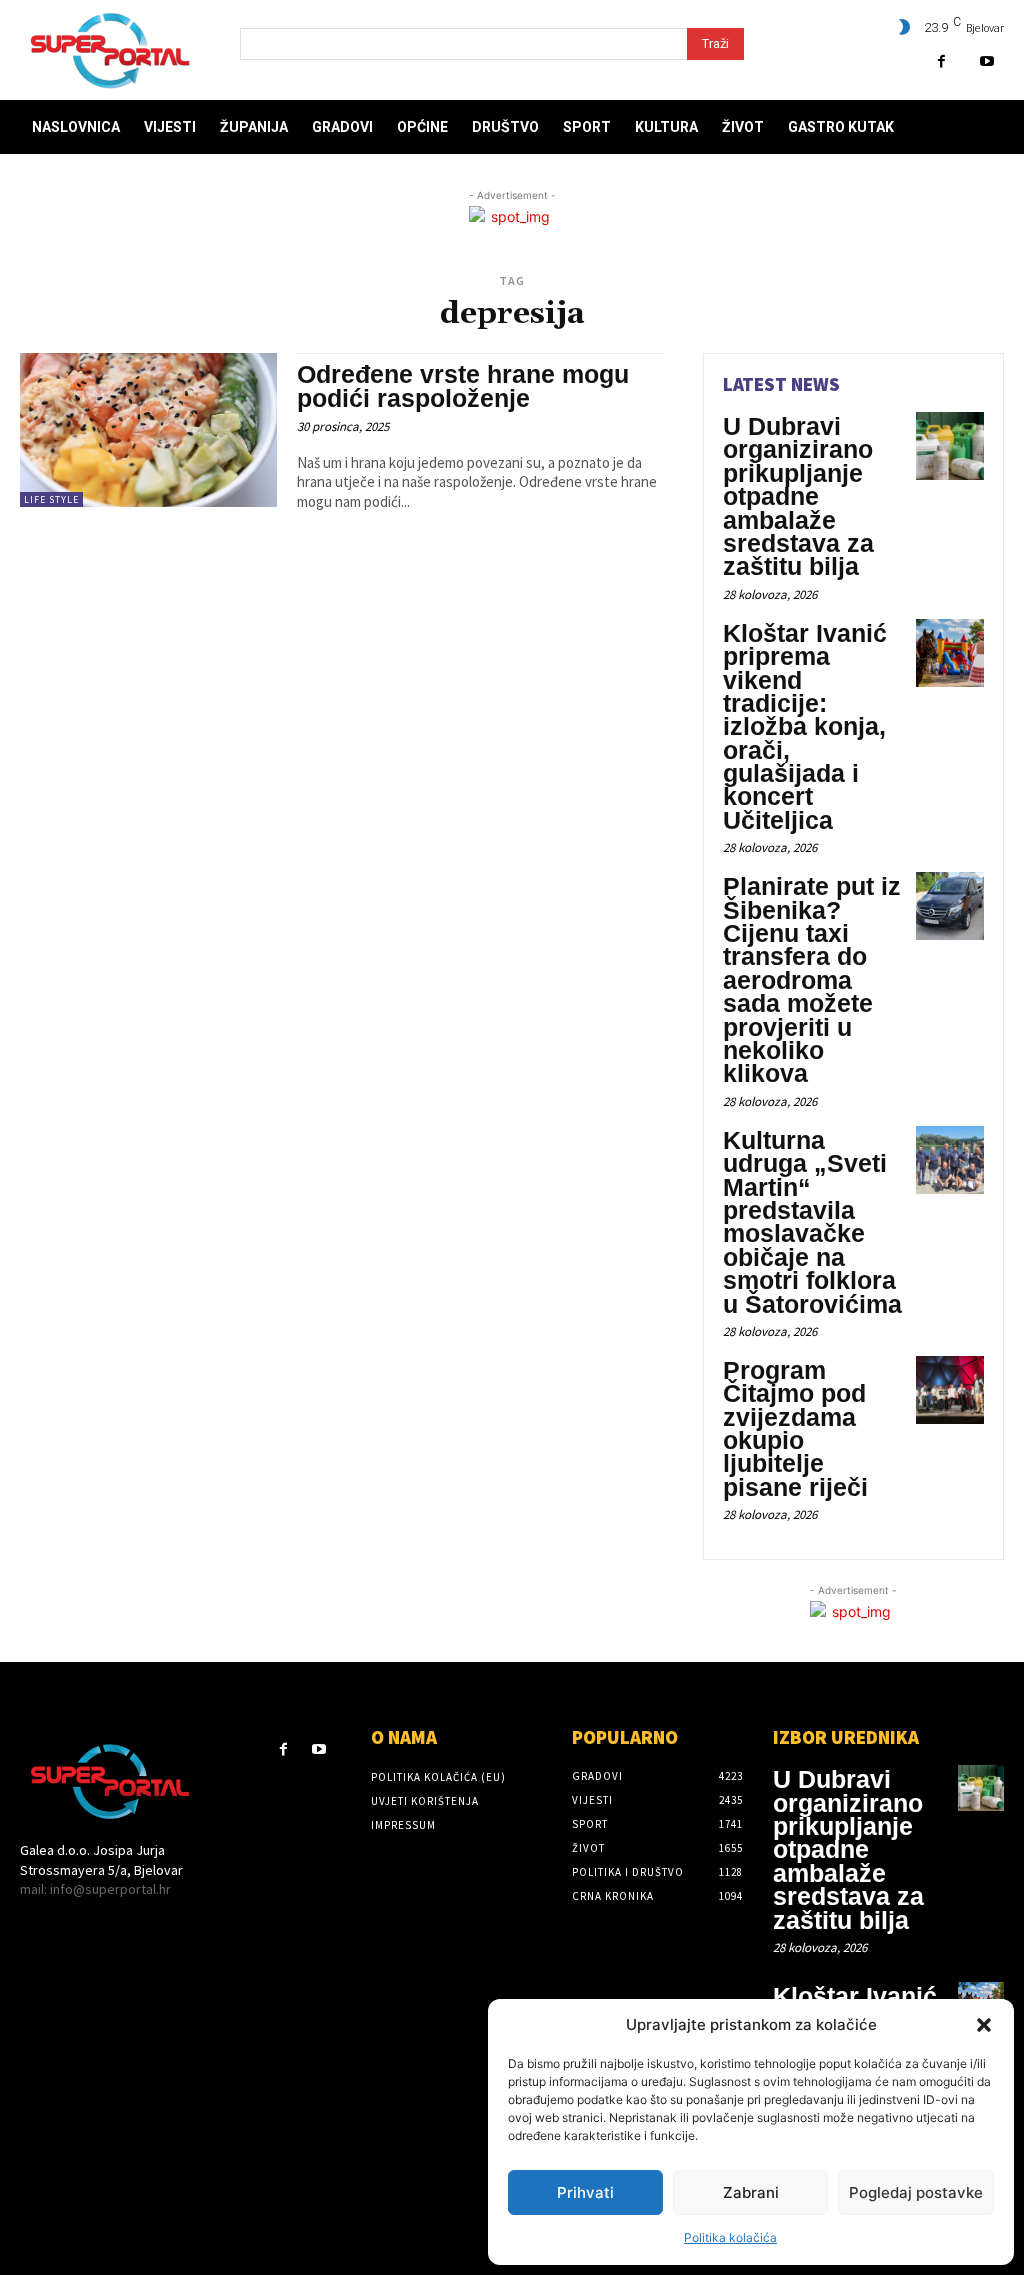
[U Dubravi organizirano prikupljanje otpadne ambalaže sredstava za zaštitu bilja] (950, 446)
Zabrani (751, 2192)
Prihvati (585, 2192)
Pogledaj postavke (916, 2192)
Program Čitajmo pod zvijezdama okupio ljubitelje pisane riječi (795, 1428)
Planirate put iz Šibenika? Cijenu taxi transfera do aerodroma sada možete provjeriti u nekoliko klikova (812, 979)
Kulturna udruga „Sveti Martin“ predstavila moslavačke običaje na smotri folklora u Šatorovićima (812, 1222)
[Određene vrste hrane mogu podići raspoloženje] (148, 430)
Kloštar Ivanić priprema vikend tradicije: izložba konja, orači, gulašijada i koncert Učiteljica (805, 726)
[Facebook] (941, 61)
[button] (984, 2025)
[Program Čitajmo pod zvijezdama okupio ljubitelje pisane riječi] (950, 1390)
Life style (51, 499)
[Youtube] (986, 61)
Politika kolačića (730, 2237)
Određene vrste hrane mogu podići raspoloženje (463, 386)
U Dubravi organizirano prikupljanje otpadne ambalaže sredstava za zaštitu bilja (798, 496)
